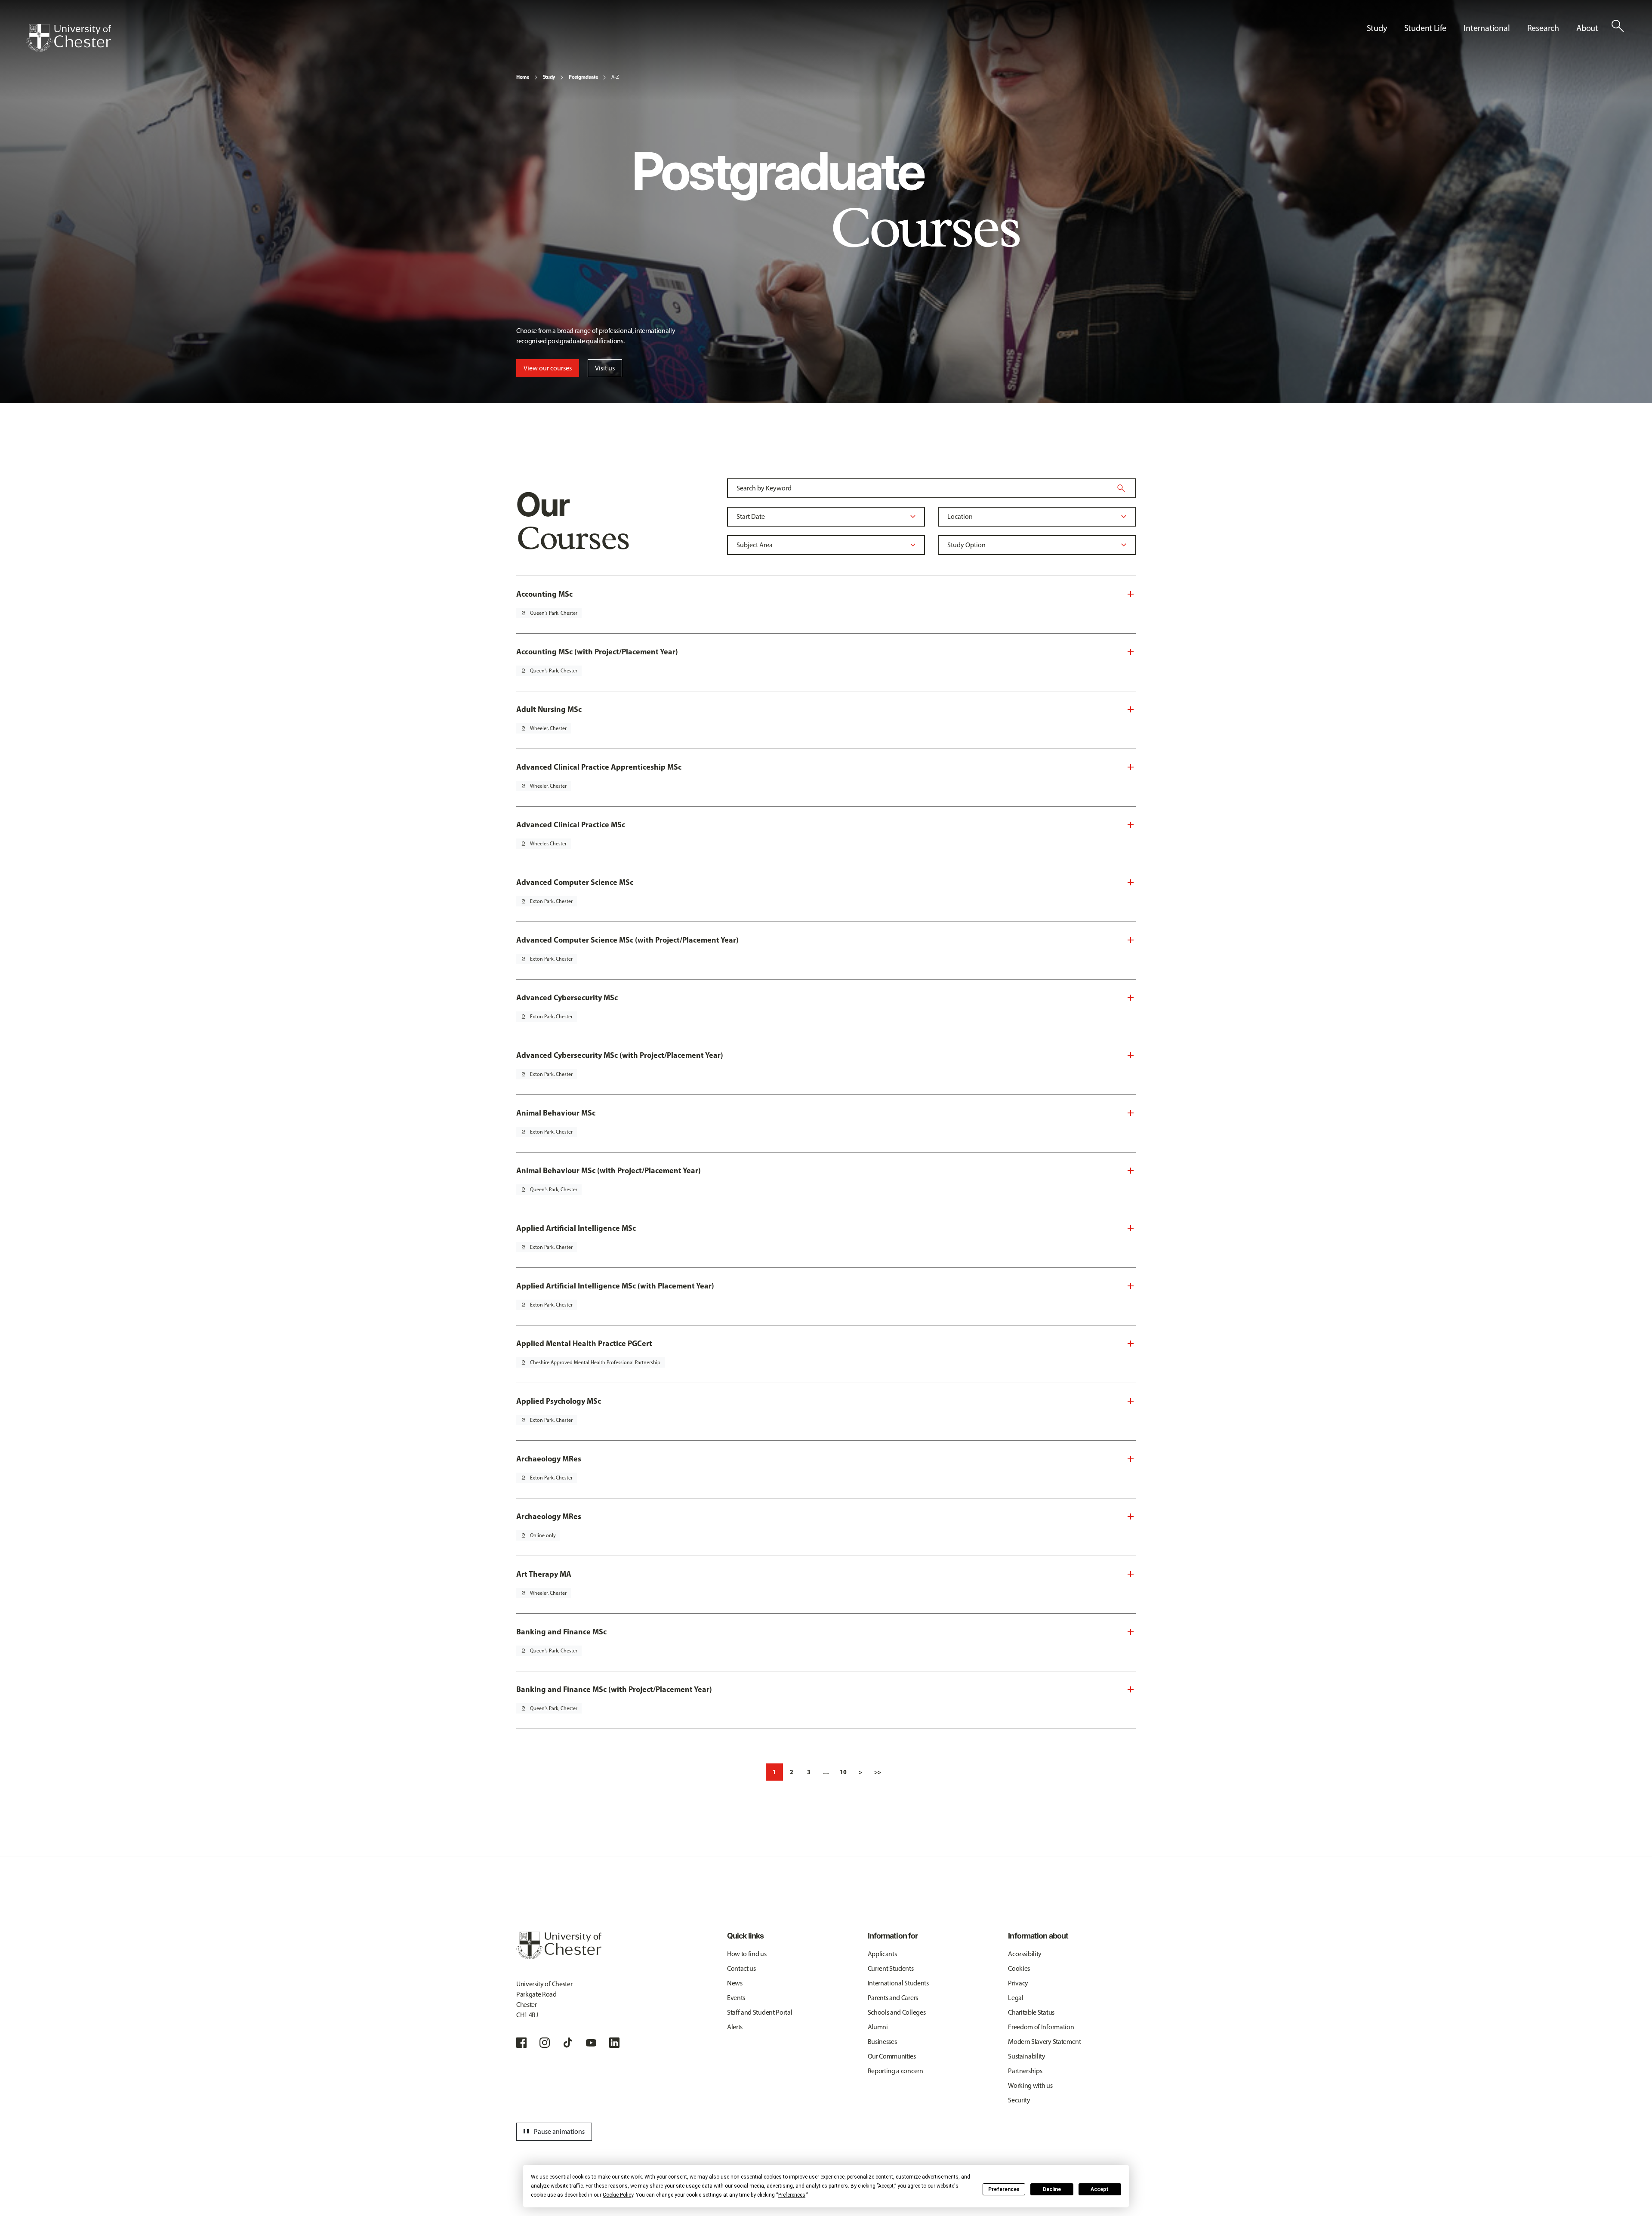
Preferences (1004, 2189)
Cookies (1019, 1968)
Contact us (741, 1968)
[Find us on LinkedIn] (614, 2043)
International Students (898, 1983)
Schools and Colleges (897, 2012)
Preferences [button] (792, 2195)
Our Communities (892, 2056)
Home (523, 77)
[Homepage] (68, 38)
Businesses (882, 2042)
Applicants (882, 1954)
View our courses (548, 368)
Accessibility (1025, 1954)
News (735, 1983)
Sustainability (1027, 2056)
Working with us (1030, 2085)
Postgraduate (583, 77)
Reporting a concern (895, 2071)
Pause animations (553, 2132)
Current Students (891, 1968)
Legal (1016, 1998)
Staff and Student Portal (760, 2012)
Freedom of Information (1041, 2027)
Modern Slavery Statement (1044, 2042)
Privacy (1018, 1983)
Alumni (878, 2027)
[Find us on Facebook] (521, 2043)
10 (843, 1772)
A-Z (615, 77)
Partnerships (1025, 2071)
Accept (1100, 2189)
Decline (1052, 2189)
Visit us (605, 368)
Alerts (735, 2027)
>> (878, 1772)
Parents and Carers (893, 1998)
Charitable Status (1031, 2012)
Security (1019, 2100)
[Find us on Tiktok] (568, 2043)
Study (549, 77)
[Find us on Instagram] (545, 2043)
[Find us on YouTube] (591, 2043)
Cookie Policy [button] (618, 2195)
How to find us (747, 1954)
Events (736, 1998)
